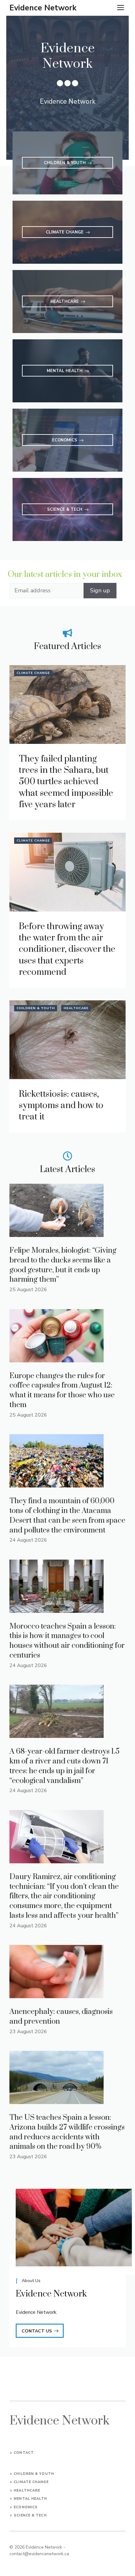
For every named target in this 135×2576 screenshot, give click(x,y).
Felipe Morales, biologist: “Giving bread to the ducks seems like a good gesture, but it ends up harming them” (63, 1265)
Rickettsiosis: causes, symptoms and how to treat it (61, 1106)
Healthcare (76, 1008)
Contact (24, 2453)
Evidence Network (43, 8)
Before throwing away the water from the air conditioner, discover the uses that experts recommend (67, 949)
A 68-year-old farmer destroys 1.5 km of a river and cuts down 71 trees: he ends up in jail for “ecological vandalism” (65, 1766)
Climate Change (33, 673)
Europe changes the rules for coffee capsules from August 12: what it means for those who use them (62, 1390)
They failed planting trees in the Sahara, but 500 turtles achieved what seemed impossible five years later (66, 782)
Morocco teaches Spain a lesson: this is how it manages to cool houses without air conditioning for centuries (67, 1641)
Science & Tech (30, 2515)
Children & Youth (36, 1008)
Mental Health (30, 2499)
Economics (26, 2507)
